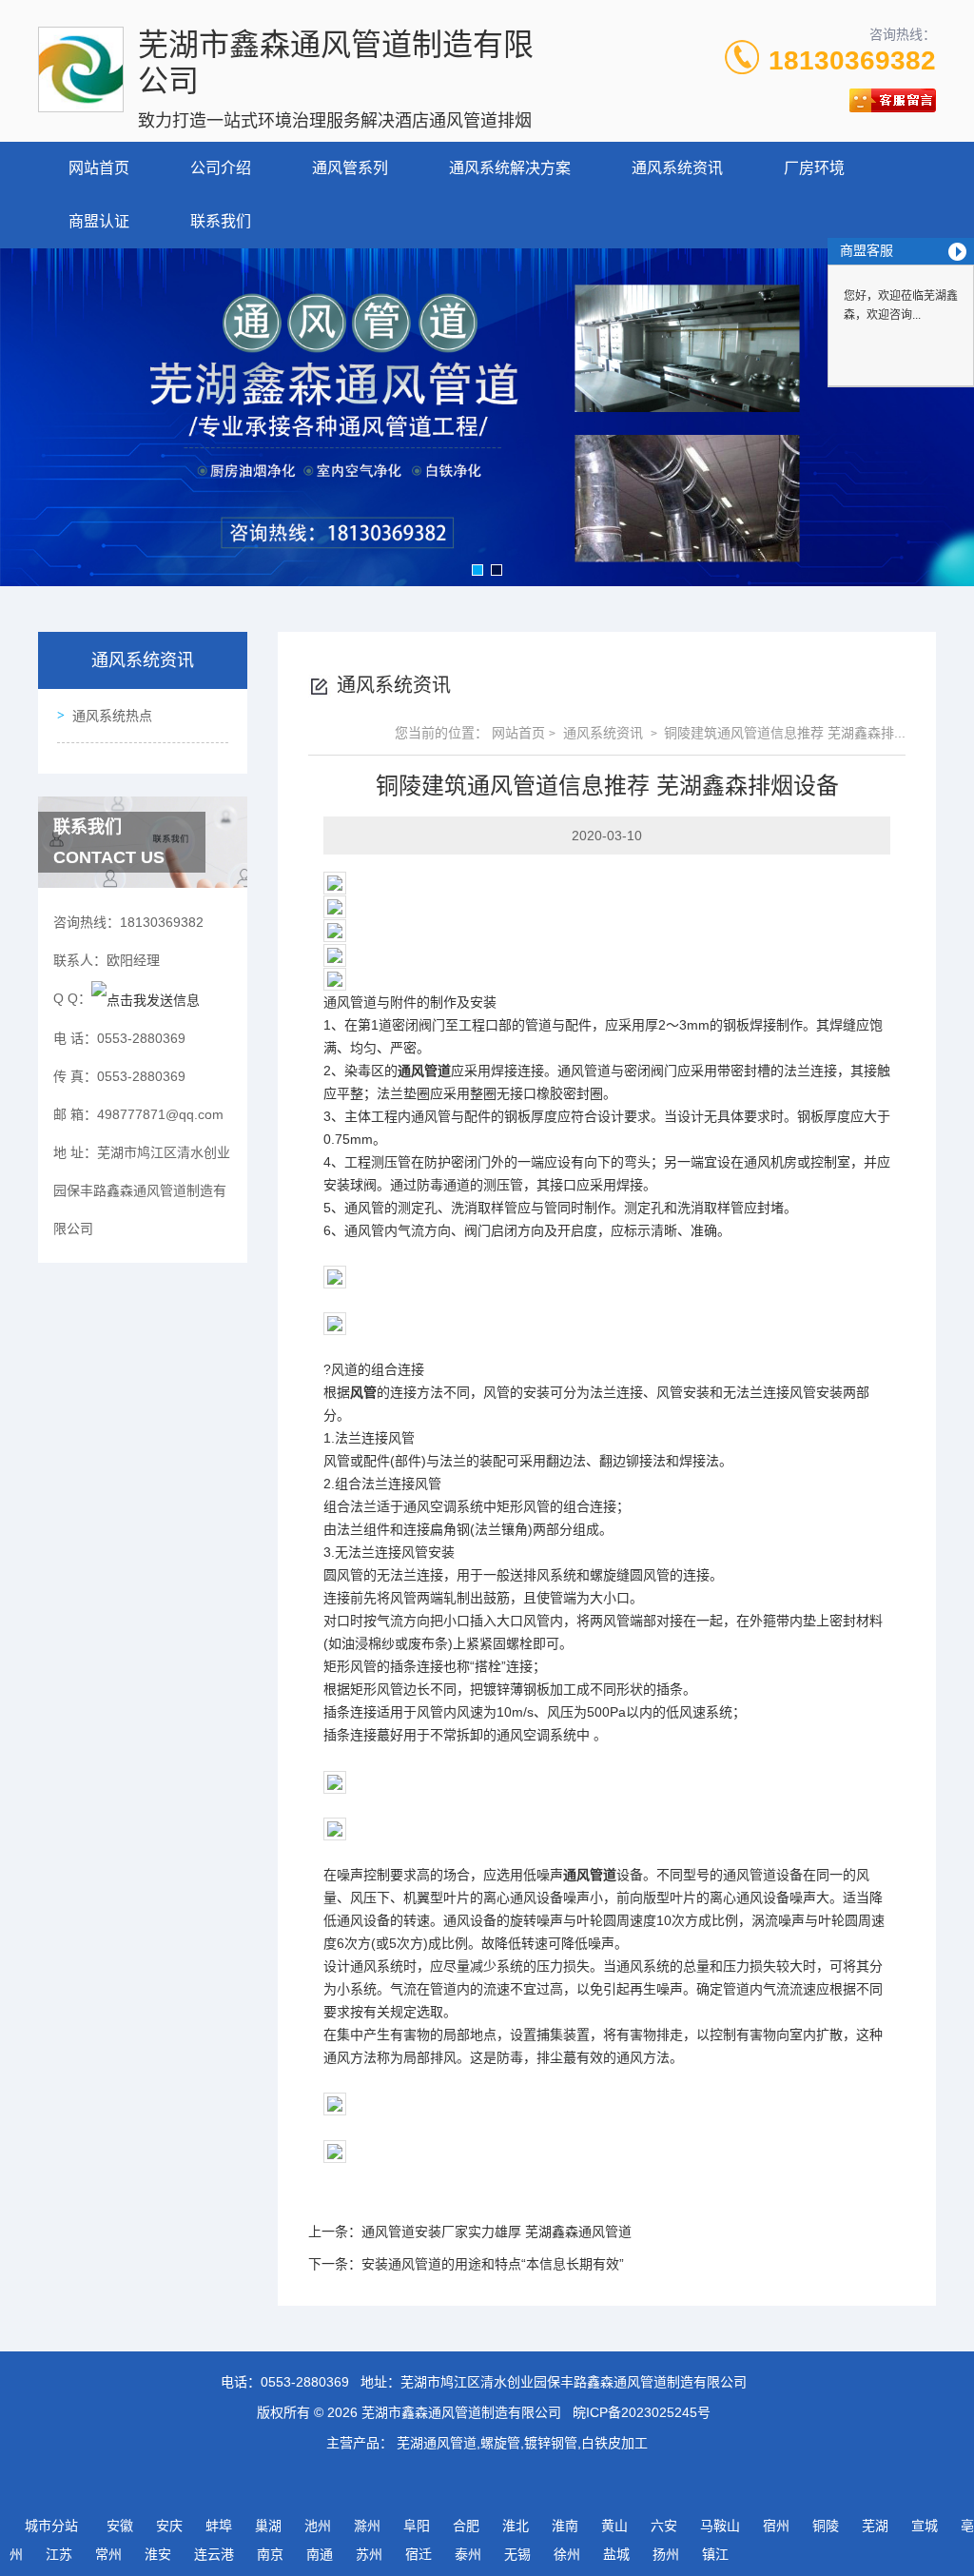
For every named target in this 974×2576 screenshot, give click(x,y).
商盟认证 (99, 221)
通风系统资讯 (677, 168)
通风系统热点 (112, 716)
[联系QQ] (146, 998)
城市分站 (51, 2526)
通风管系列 (350, 168)
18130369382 (852, 60)
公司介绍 (221, 168)
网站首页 (99, 168)
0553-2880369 (305, 2382)
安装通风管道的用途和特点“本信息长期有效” (493, 2264)
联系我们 (221, 221)
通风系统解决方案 (510, 168)
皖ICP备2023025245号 (642, 2412)
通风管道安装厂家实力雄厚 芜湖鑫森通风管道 (497, 2232)
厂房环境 (814, 168)
